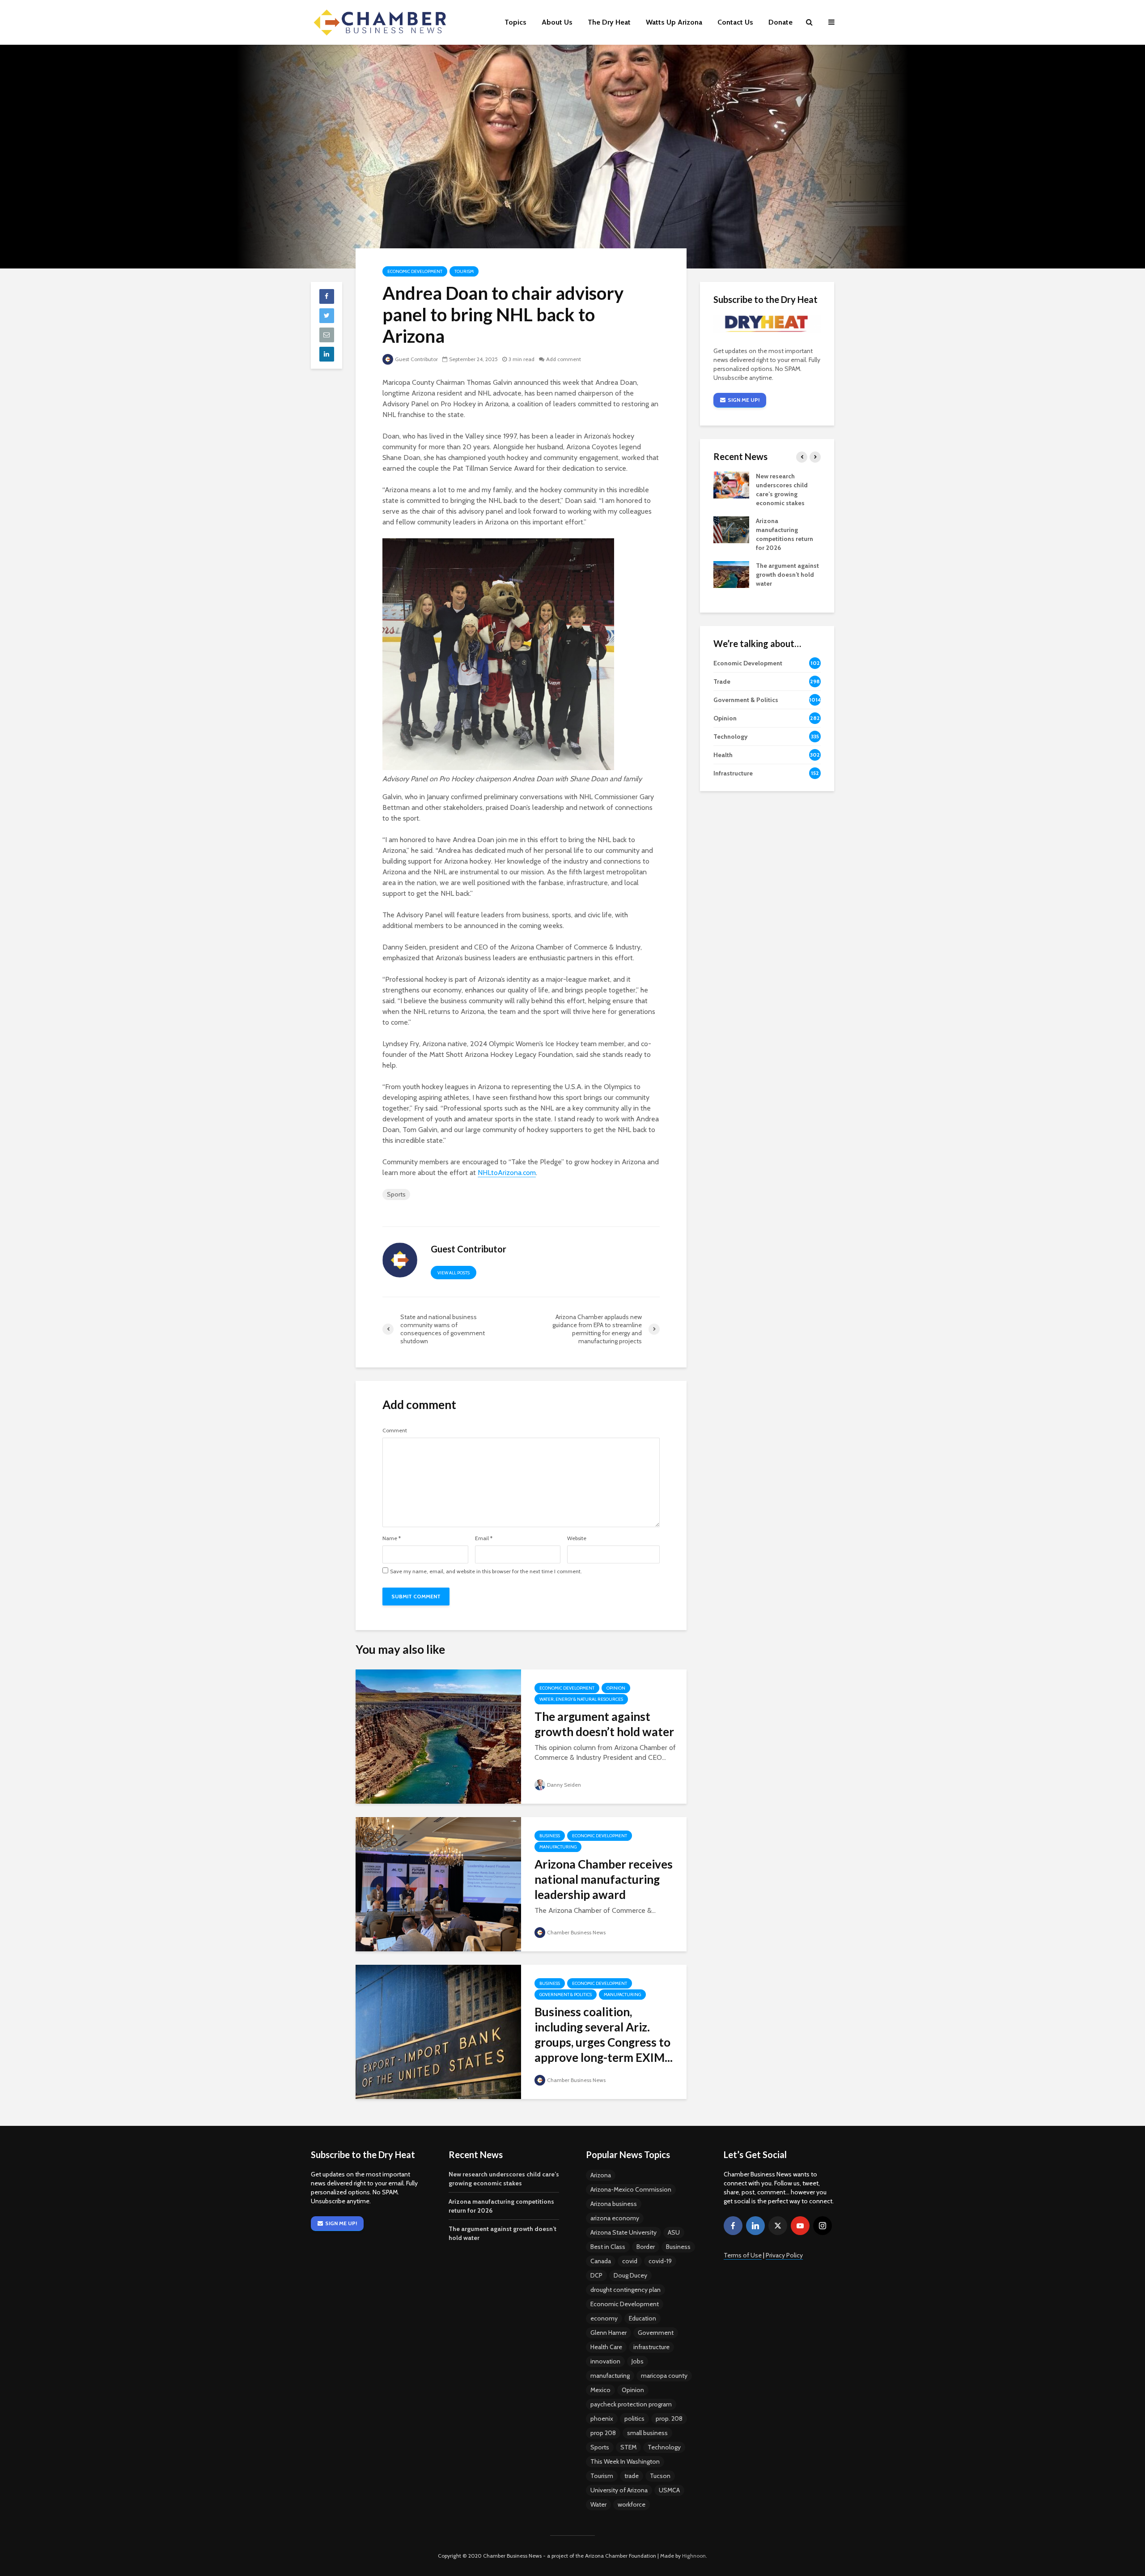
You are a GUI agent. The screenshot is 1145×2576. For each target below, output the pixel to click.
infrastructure (651, 2347)
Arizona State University (623, 2232)
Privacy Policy (784, 2255)
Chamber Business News (576, 1932)
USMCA (669, 2490)
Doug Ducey (630, 2275)
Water (598, 2504)
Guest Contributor (416, 359)
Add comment (564, 359)
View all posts (454, 1273)
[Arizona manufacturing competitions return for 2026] (731, 529)
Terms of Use (743, 2255)
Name (392, 1538)
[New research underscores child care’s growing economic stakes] (731, 485)
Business (550, 1836)
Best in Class (608, 2247)
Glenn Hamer (609, 2333)
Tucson (660, 2476)
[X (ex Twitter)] (778, 2226)
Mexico (600, 2390)
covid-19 (660, 2261)
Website (577, 1538)
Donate (780, 22)
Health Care (606, 2347)
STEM (628, 2447)
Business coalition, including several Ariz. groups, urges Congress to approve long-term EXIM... (604, 2035)
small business (647, 2433)
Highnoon (694, 2556)
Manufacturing (558, 1847)
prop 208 (603, 2433)
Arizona (601, 2175)
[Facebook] (733, 2226)
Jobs (638, 2361)
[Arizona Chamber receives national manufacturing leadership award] (438, 1884)
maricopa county (664, 2376)
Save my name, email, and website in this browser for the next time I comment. (486, 1571)
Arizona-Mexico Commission (631, 2189)
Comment (395, 1431)
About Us (557, 22)
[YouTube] (800, 2226)
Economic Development (415, 271)
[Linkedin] (755, 2226)
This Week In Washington (625, 2461)
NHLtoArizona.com (507, 1173)
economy (604, 2318)
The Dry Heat (609, 22)
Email (484, 1538)
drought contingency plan (626, 2290)
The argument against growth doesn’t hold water (604, 1724)
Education (642, 2318)
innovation (605, 2361)
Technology (664, 2447)
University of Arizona (619, 2490)
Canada (601, 2261)
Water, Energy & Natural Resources (581, 1699)
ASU (674, 2232)
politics (634, 2418)
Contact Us (735, 22)
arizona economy (615, 2218)
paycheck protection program (631, 2404)
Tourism (464, 271)
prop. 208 (669, 2418)
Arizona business (614, 2204)
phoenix (602, 2418)
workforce (632, 2504)
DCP (596, 2275)
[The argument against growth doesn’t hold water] (438, 1736)
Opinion (616, 1688)
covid (630, 2261)
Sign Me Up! (744, 400)
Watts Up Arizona (674, 22)
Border (646, 2247)
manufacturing (610, 2376)
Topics (515, 22)
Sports (396, 1194)
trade (632, 2476)
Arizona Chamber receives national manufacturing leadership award (604, 1879)
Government (656, 2333)
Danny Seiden (564, 1785)
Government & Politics (566, 1995)
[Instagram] (823, 2226)
